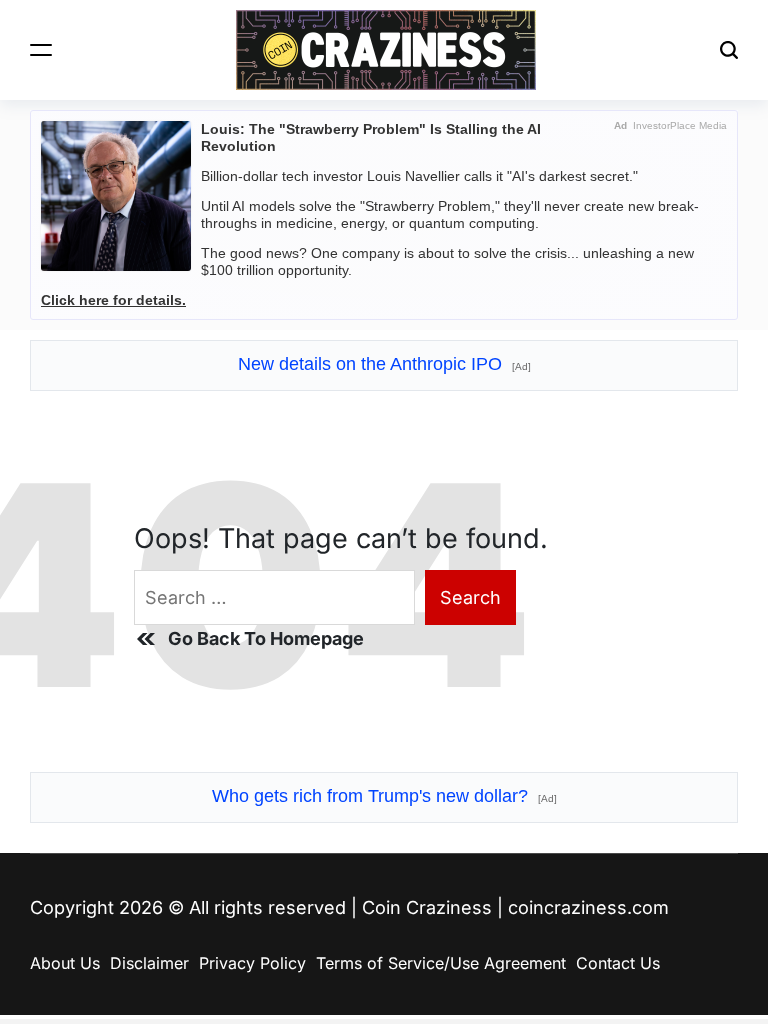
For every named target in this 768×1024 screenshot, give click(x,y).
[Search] (729, 50)
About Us (65, 963)
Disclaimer (149, 963)
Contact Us (618, 963)
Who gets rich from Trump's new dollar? (384, 796)
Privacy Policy (252, 963)
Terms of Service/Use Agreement (441, 963)
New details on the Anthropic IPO (384, 364)
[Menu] (41, 50)
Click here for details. (113, 300)
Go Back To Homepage (266, 638)
